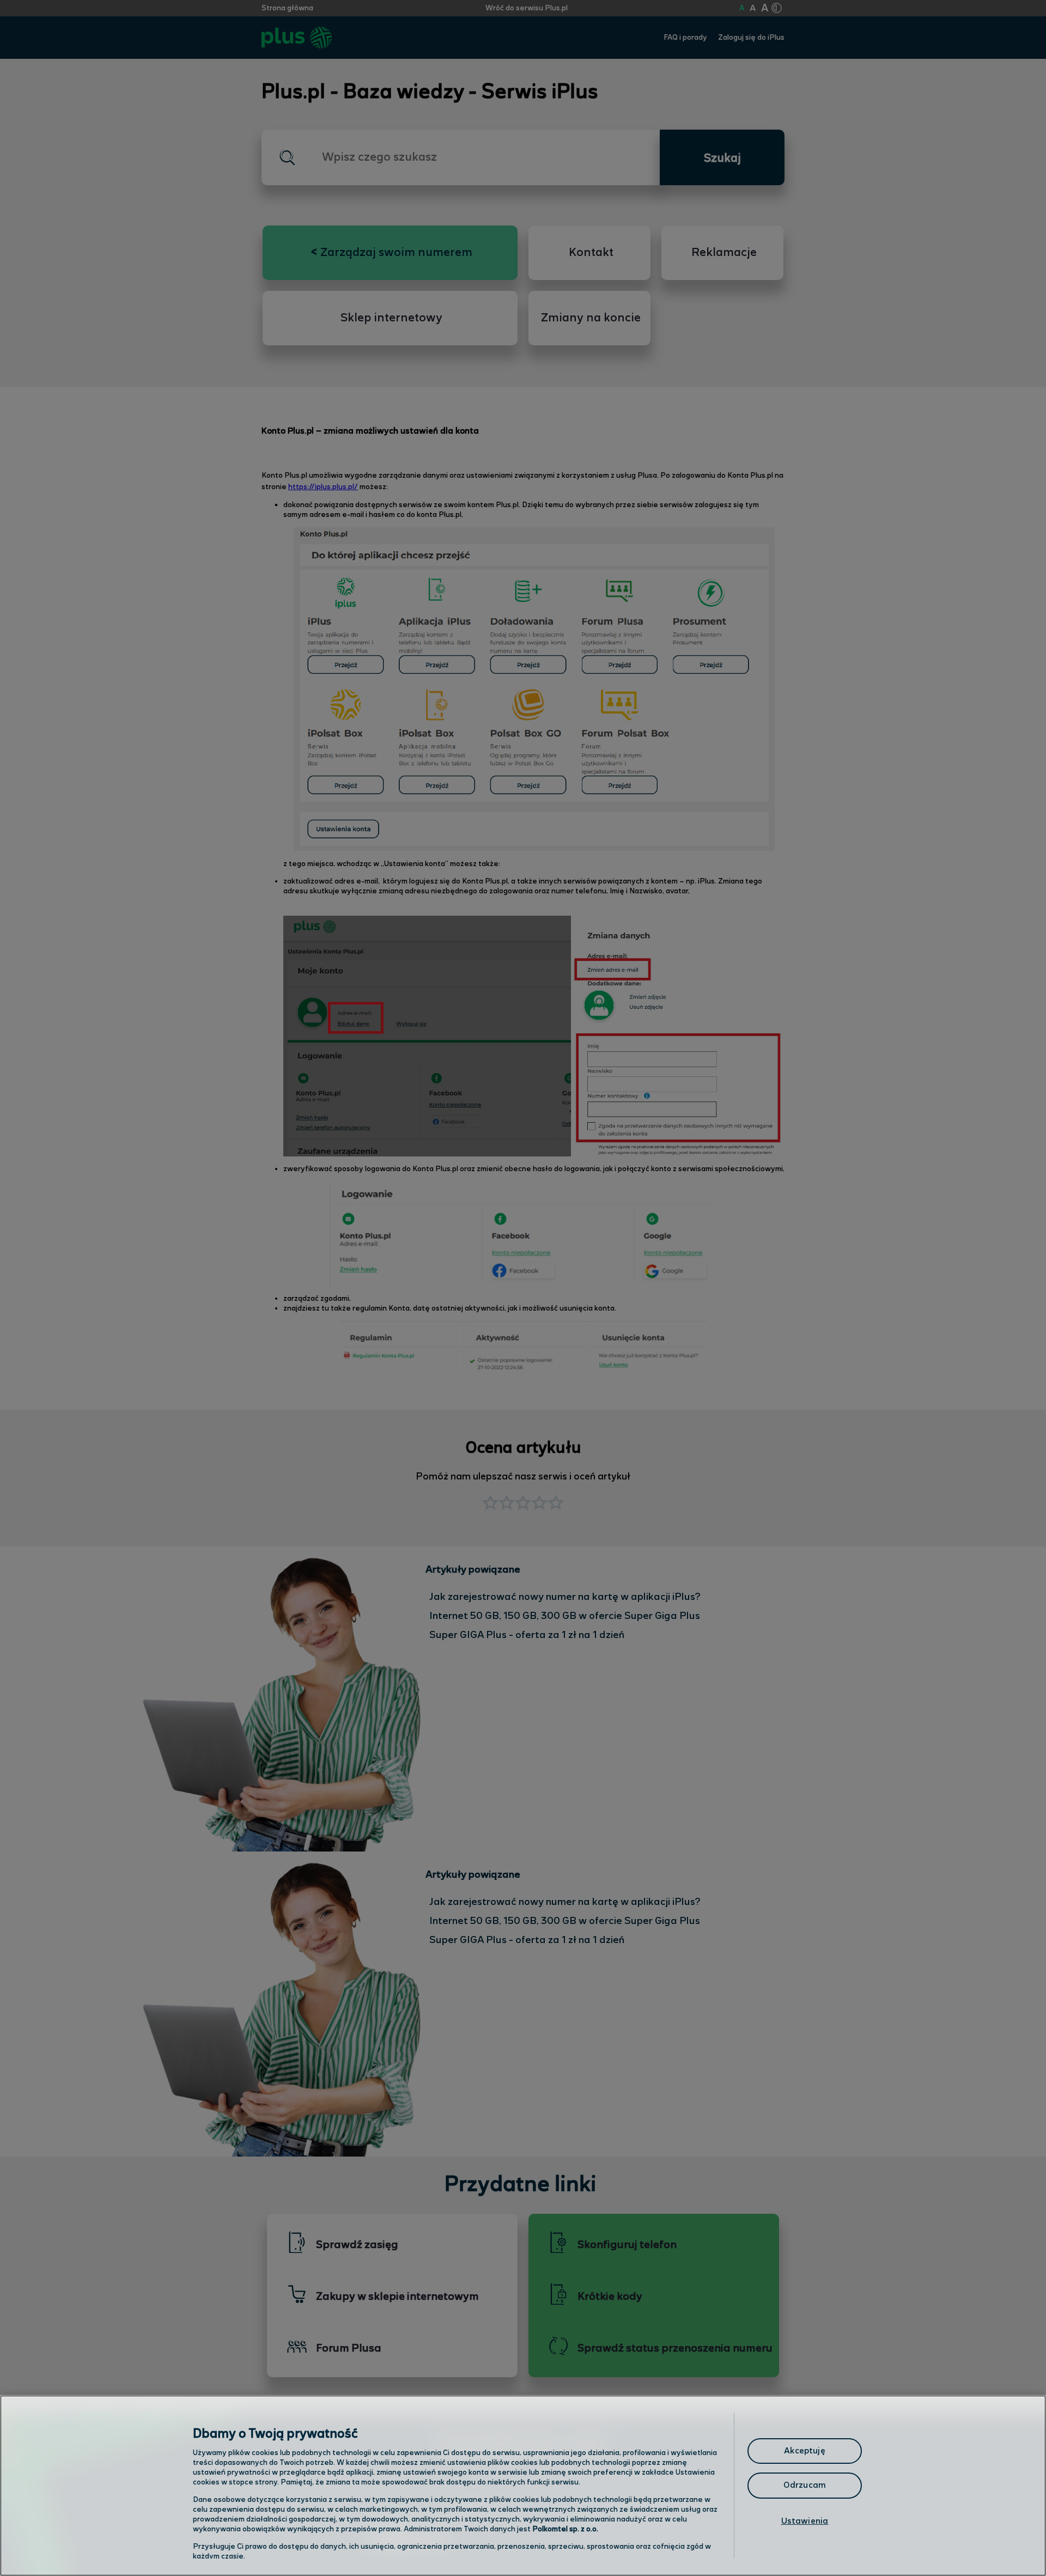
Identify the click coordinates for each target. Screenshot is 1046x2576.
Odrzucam (805, 2485)
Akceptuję (804, 2451)
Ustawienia (805, 2521)
